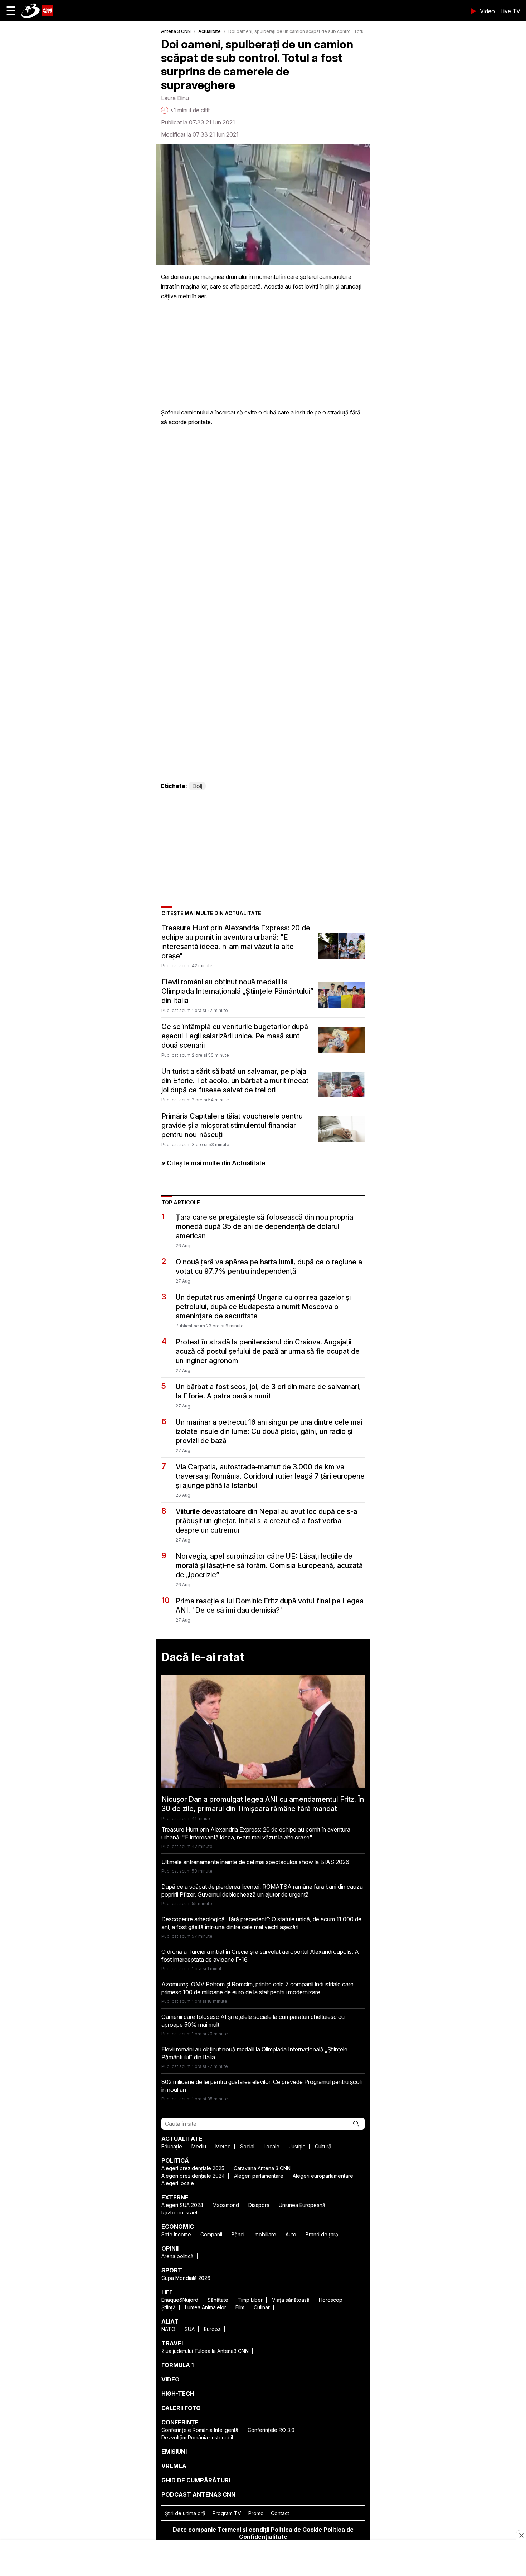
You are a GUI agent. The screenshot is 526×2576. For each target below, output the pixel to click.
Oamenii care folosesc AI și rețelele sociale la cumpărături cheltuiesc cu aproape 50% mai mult (253, 2021)
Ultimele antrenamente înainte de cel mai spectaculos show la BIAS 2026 (255, 1862)
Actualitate (210, 31)
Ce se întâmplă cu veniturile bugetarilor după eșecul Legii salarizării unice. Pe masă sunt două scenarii (235, 1036)
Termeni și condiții (243, 2530)
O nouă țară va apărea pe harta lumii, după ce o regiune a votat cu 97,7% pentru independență (269, 1267)
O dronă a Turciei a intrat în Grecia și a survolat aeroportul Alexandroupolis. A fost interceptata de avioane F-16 (260, 1956)
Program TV (227, 2513)
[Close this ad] (521, 2535)
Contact (280, 2513)
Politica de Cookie (296, 2530)
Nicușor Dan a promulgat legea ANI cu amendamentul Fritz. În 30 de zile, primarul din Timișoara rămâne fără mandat (263, 1804)
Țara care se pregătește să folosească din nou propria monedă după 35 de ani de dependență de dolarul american (264, 1226)
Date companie (194, 2530)
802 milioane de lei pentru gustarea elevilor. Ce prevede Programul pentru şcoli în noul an (262, 2086)
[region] (263, 2559)
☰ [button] (11, 11)
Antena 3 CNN (176, 31)
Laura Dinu (175, 98)
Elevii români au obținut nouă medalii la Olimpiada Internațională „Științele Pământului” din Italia (237, 991)
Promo (256, 2513)
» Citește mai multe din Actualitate (213, 1163)
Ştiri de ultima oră (185, 2513)
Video (487, 11)
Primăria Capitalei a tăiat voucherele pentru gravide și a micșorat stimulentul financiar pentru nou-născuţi (232, 1125)
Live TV (510, 11)
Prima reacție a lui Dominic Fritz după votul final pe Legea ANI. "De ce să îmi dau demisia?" (270, 1606)
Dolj (197, 786)
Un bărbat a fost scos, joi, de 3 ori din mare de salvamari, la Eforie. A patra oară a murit (268, 1391)
